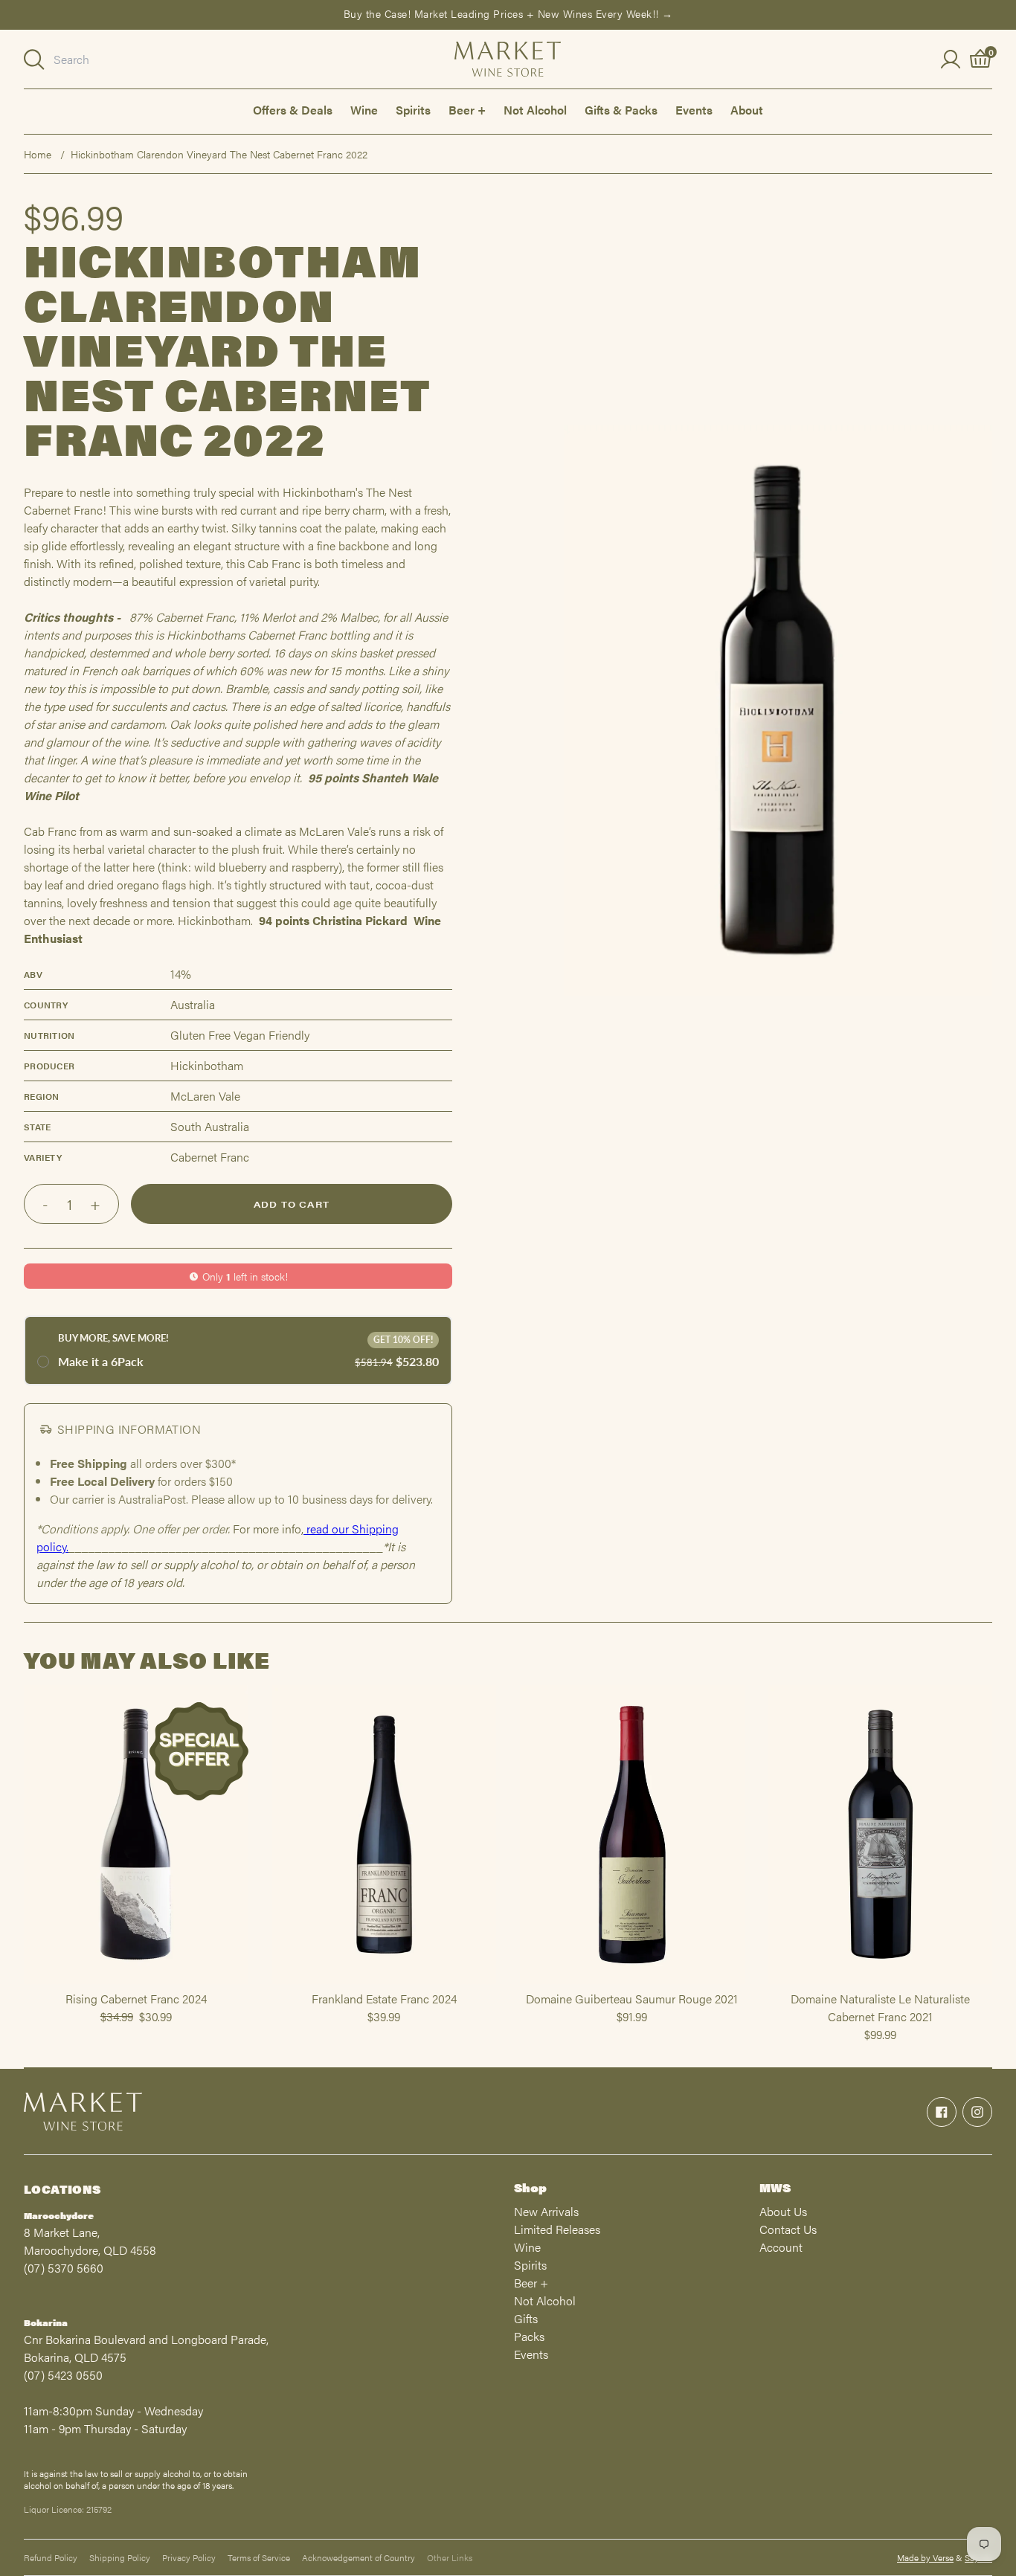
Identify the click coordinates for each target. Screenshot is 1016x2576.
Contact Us (788, 2229)
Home (38, 154)
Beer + (467, 110)
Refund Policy (51, 2557)
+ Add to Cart (136, 1983)
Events (694, 110)
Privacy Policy (189, 2557)
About (747, 110)
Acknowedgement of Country (359, 2557)
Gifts (526, 2318)
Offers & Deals (293, 110)
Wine (364, 110)
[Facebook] (942, 2112)
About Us (783, 2211)
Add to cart (292, 1204)
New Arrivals (546, 2211)
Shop (530, 2187)
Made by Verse (925, 2557)
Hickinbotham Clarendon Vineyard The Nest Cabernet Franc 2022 (219, 154)
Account (781, 2247)
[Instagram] (977, 2112)
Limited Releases (557, 2229)
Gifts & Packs (621, 110)
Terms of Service (259, 2557)
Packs (529, 2336)
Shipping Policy (120, 2557)
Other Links (450, 2557)
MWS (775, 2187)
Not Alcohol (535, 110)
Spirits (413, 110)
